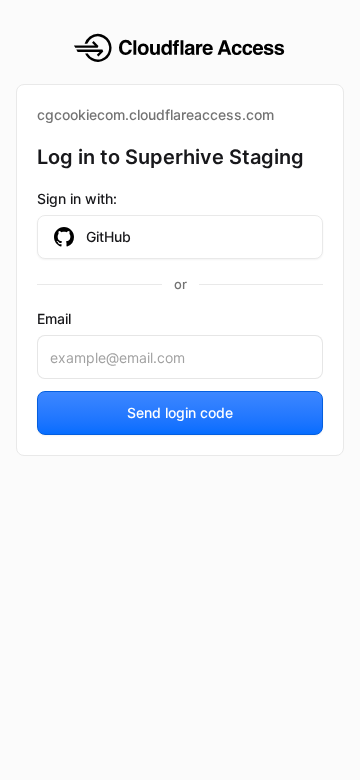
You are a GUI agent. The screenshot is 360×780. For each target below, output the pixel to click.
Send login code (180, 412)
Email (54, 318)
